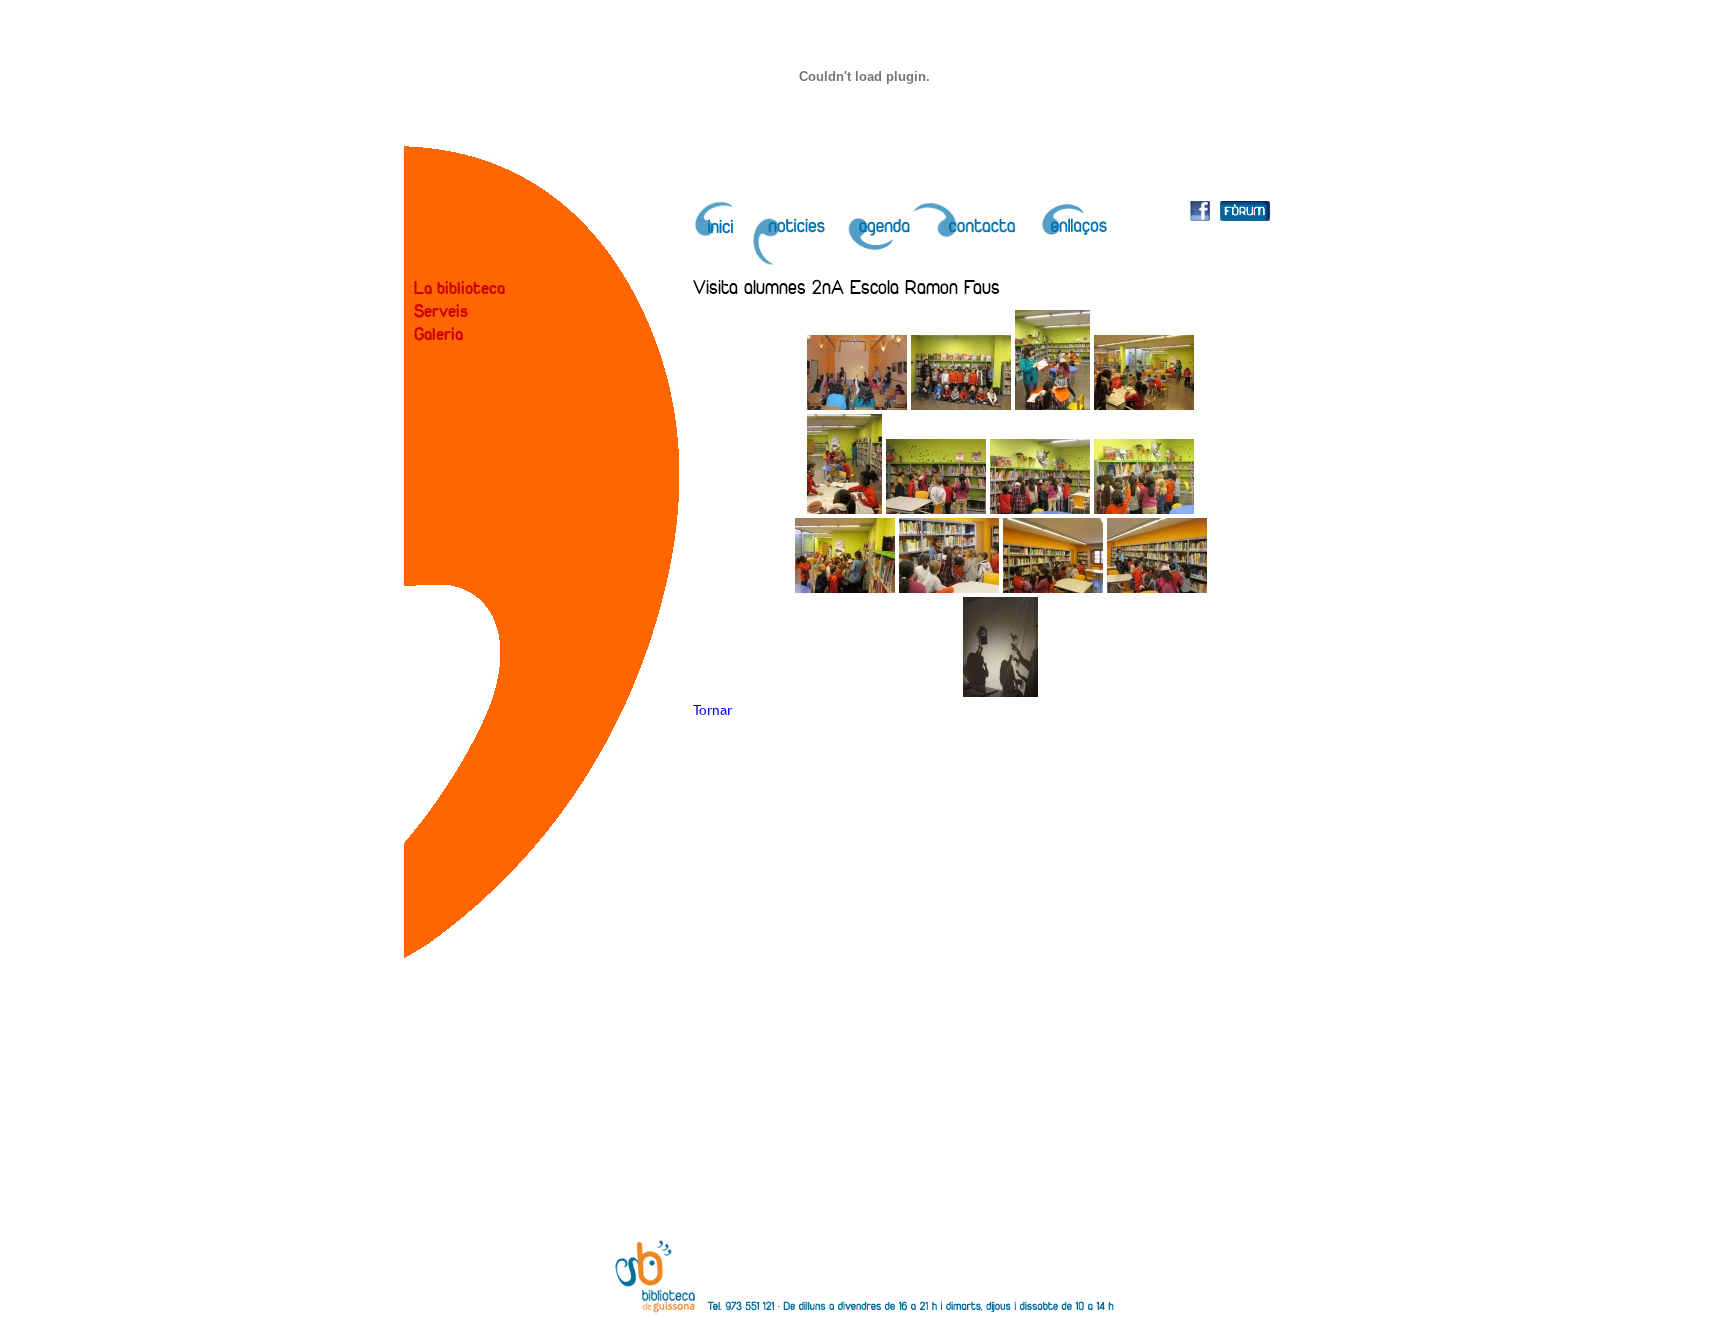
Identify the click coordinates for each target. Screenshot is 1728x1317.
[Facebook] (1200, 215)
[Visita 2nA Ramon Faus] (857, 405)
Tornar (712, 710)
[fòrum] (1245, 215)
